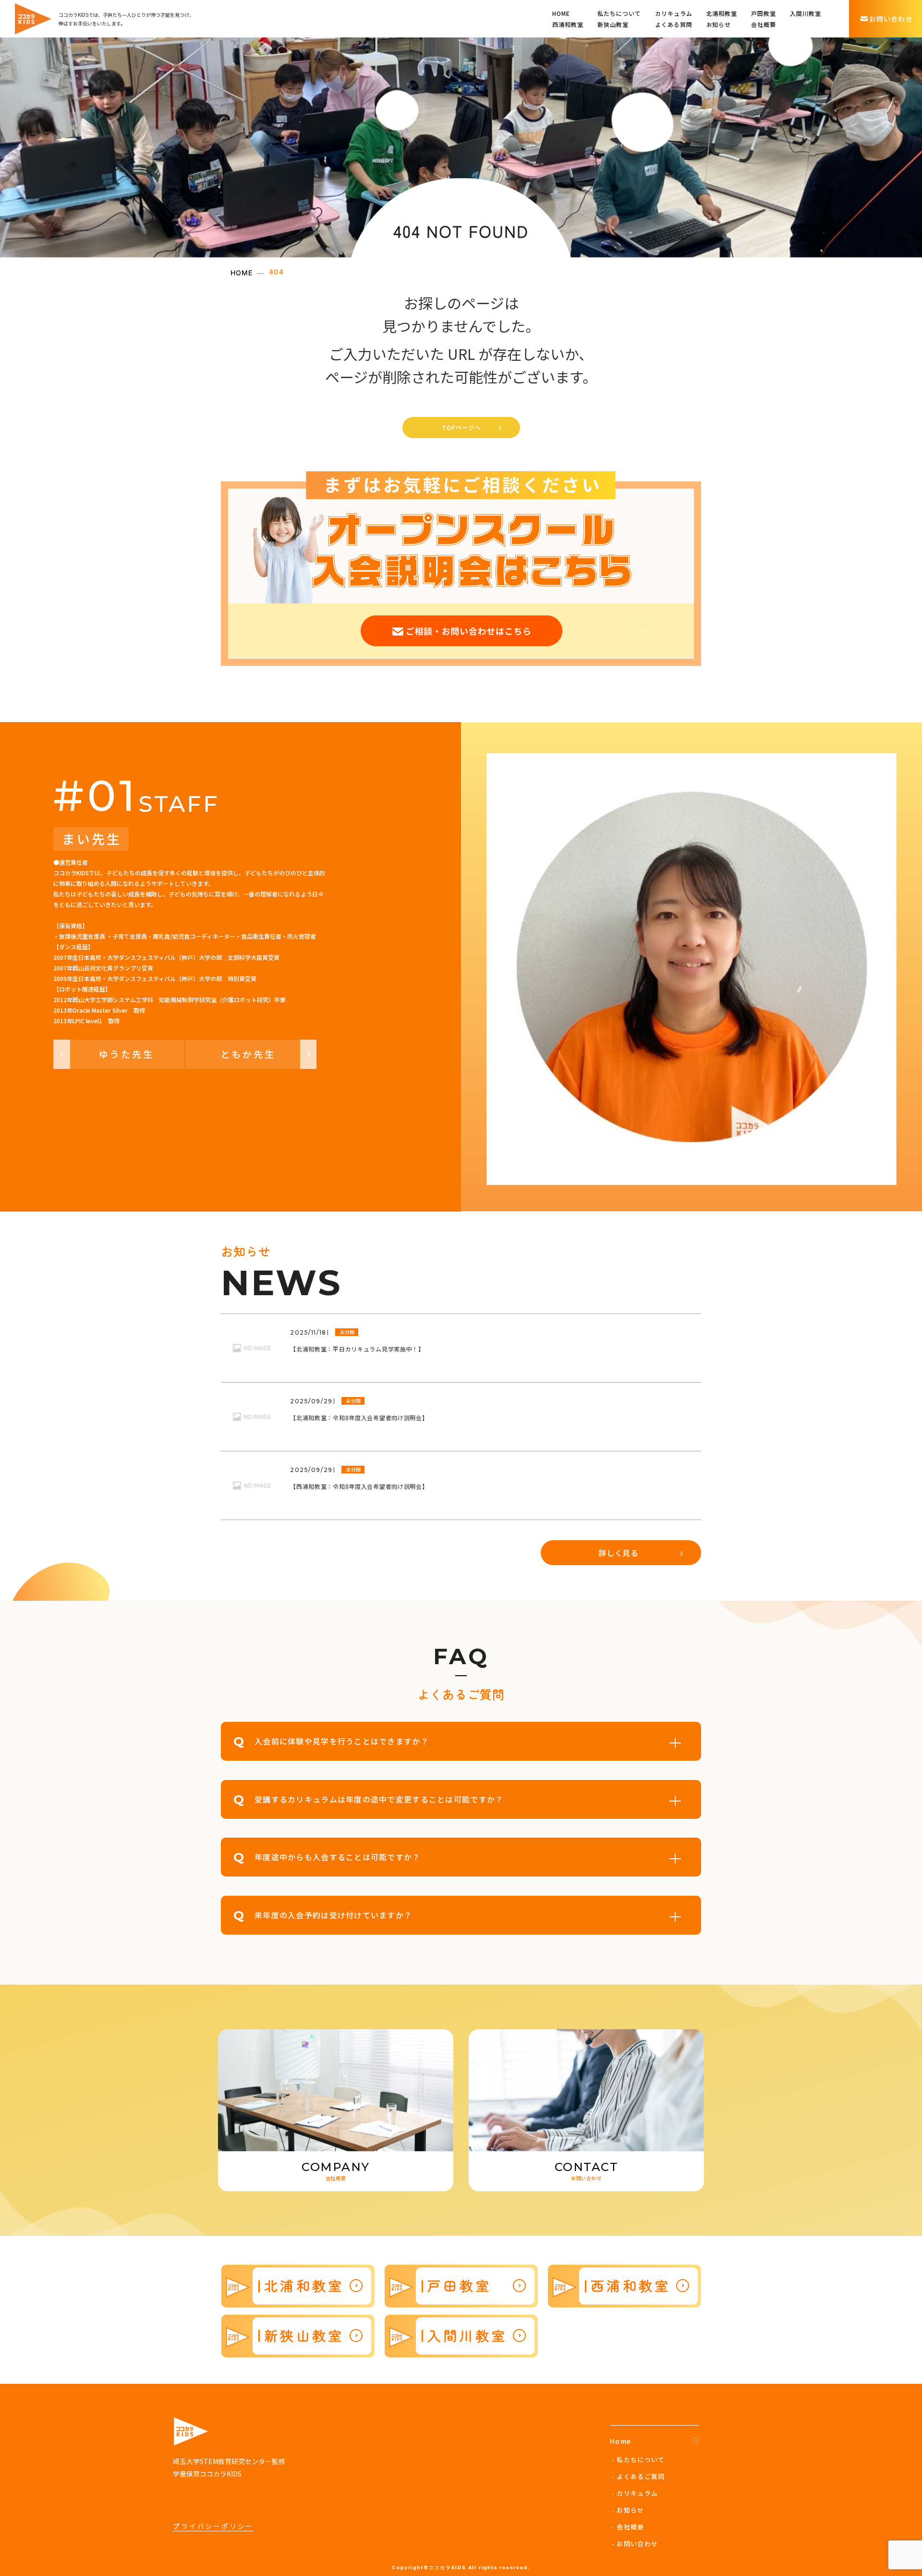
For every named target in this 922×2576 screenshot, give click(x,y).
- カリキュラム (635, 2493)
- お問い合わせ (635, 2544)
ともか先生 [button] (248, 1054)
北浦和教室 (722, 13)
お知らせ (719, 24)
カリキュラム (674, 13)
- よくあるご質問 (638, 2476)
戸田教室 (764, 13)
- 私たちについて (638, 2459)
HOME (561, 13)
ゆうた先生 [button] (127, 1054)
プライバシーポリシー (213, 2526)
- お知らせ (628, 2510)
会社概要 (764, 24)
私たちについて (619, 13)
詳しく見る (619, 1553)
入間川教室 (806, 13)
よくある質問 (674, 24)
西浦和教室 (568, 24)
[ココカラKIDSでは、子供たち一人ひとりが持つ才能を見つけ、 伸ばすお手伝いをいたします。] (33, 19)
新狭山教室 (613, 24)
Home (621, 2441)
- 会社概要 (628, 2527)
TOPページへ (461, 427)
